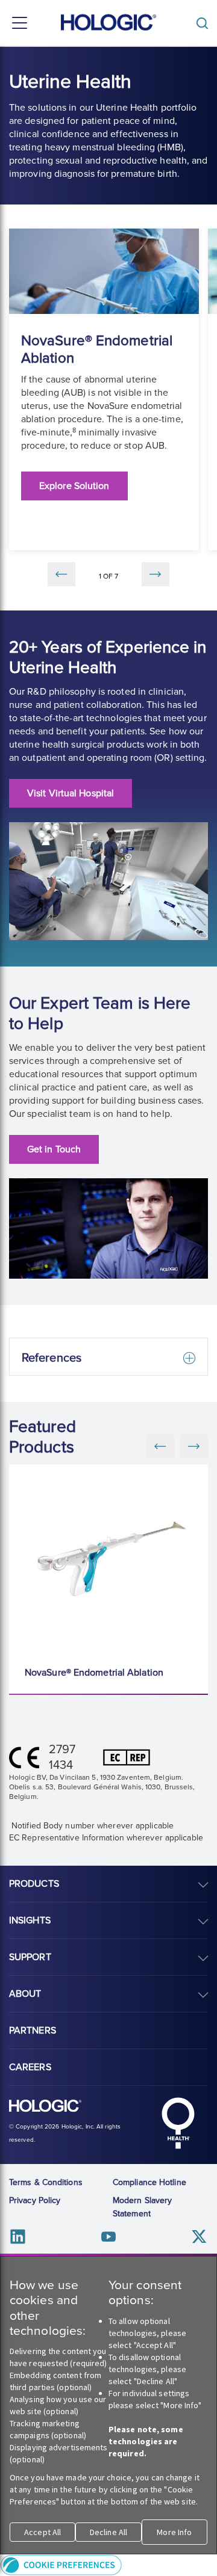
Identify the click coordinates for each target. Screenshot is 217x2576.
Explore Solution (74, 486)
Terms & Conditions (46, 2182)
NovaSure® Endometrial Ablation (94, 1673)
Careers (30, 2067)
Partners (33, 2030)
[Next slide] (156, 574)
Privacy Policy (35, 2200)
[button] (108, 2565)
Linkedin (18, 2236)
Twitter (199, 2236)
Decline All (108, 2532)
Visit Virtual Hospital (71, 793)
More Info (174, 2532)
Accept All (42, 2532)
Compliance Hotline (149, 2182)
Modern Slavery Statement (142, 2207)
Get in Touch (54, 1149)
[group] (104, 389)
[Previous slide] (61, 574)
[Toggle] (205, 23)
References (52, 1358)
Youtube (109, 2236)
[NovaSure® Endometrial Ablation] (111, 1559)
